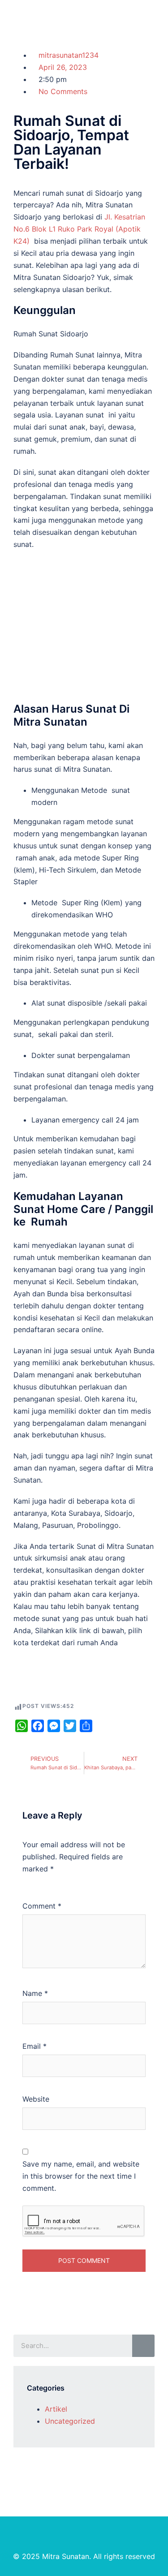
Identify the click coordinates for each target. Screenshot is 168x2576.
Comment (42, 1906)
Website (36, 2099)
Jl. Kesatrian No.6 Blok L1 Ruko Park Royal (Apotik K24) (79, 229)
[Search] (143, 2346)
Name (35, 1993)
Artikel (56, 2409)
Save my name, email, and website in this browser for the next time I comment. (81, 2176)
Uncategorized (70, 2421)
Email (34, 2046)
